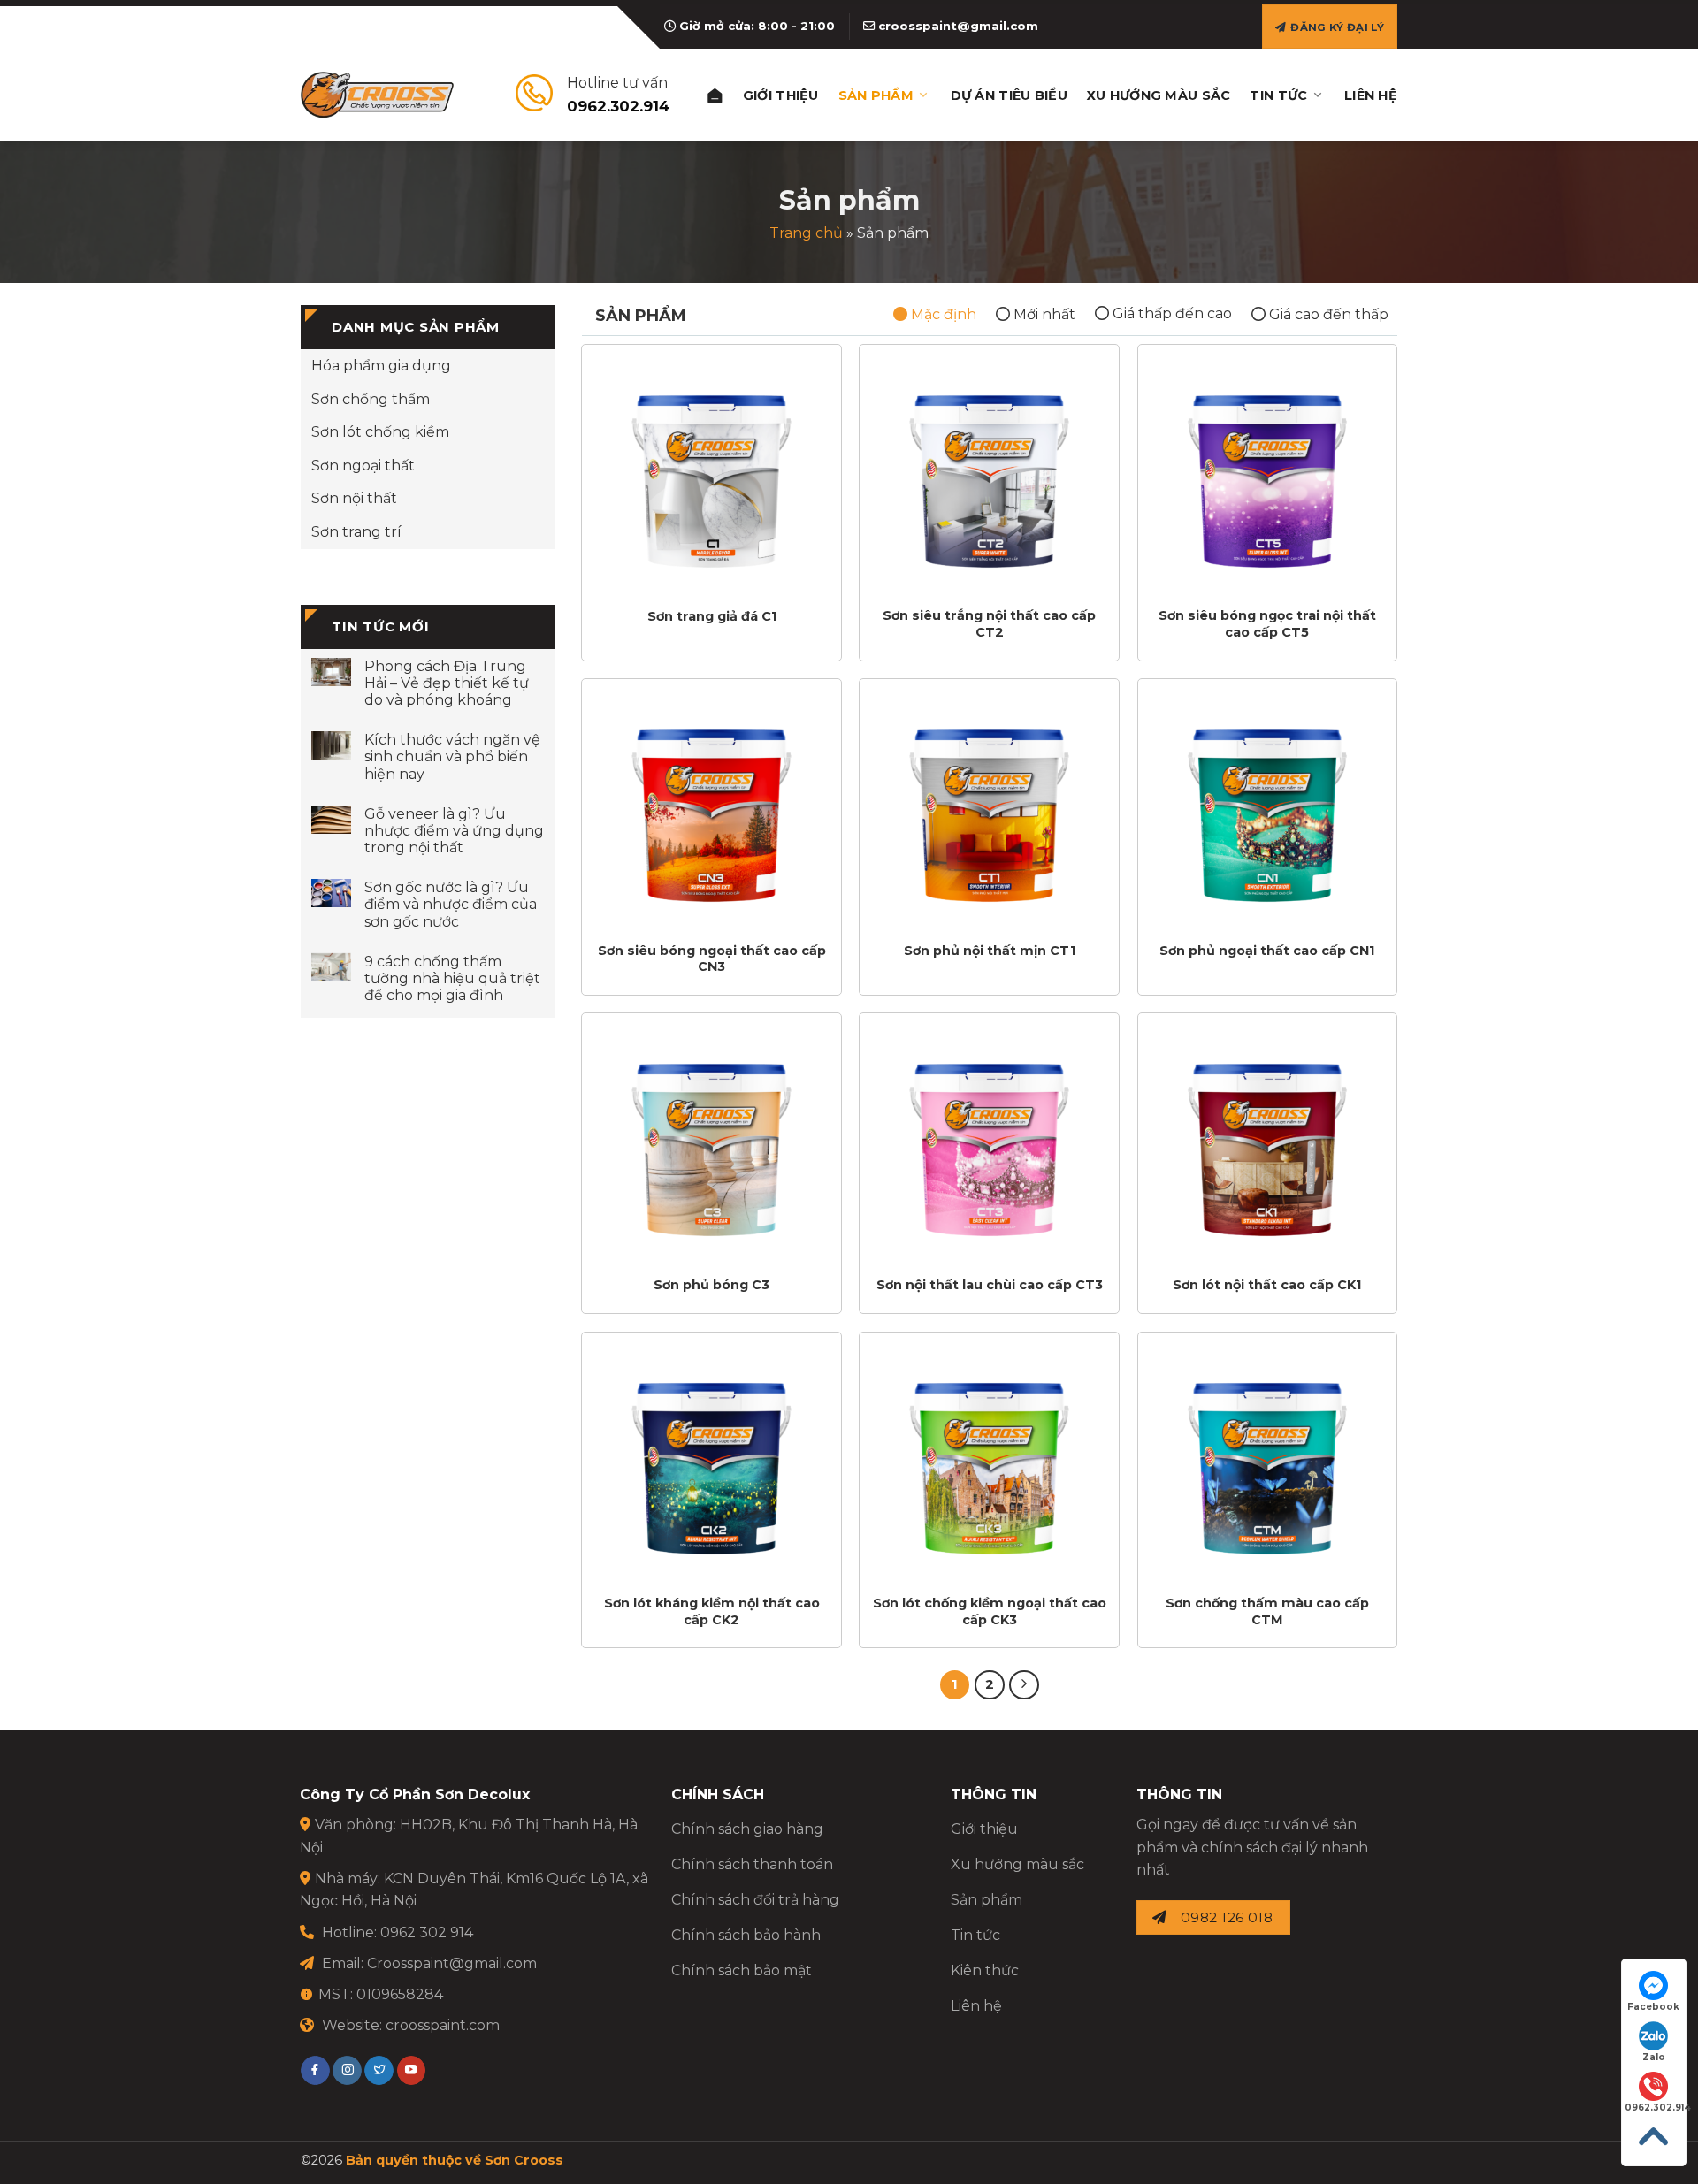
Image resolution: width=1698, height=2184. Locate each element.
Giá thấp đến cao (1170, 313)
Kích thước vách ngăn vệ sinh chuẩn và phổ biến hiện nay (452, 756)
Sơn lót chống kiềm (380, 432)
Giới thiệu (781, 95)
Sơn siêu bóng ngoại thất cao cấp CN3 (712, 959)
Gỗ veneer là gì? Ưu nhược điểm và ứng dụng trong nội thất (454, 831)
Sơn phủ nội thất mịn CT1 (990, 951)
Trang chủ (806, 233)
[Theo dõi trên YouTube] (412, 2071)
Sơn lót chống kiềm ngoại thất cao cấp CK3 (990, 1611)
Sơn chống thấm (371, 399)
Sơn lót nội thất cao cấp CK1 (1267, 1285)
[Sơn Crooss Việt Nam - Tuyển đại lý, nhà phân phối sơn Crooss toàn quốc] (377, 95)
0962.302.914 (1655, 2108)
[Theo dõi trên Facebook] (315, 2071)
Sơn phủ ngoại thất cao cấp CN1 (1267, 951)
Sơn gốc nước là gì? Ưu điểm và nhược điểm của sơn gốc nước (451, 904)
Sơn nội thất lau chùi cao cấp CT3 (990, 1285)
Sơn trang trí (356, 532)
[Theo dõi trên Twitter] (379, 2071)
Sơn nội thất (354, 498)
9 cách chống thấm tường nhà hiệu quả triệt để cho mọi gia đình (452, 978)
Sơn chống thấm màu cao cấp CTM (1267, 1611)
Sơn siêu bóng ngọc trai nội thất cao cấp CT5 (1267, 624)
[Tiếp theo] (1024, 1685)
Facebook (1653, 2007)
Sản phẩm (876, 95)
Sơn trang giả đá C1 (712, 616)
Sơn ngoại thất (363, 466)
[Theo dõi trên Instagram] (347, 2071)
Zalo (1654, 2057)
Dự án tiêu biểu (1009, 95)
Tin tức (1278, 95)
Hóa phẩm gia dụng (381, 366)
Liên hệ (1371, 95)
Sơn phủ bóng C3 (711, 1285)
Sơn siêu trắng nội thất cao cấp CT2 (989, 624)
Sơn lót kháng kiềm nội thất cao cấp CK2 (712, 1611)
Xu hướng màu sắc (1159, 95)
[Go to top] (1654, 2137)
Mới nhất (1043, 314)
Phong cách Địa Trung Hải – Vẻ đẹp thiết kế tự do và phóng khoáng (447, 683)
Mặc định (942, 314)
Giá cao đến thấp (1327, 314)
